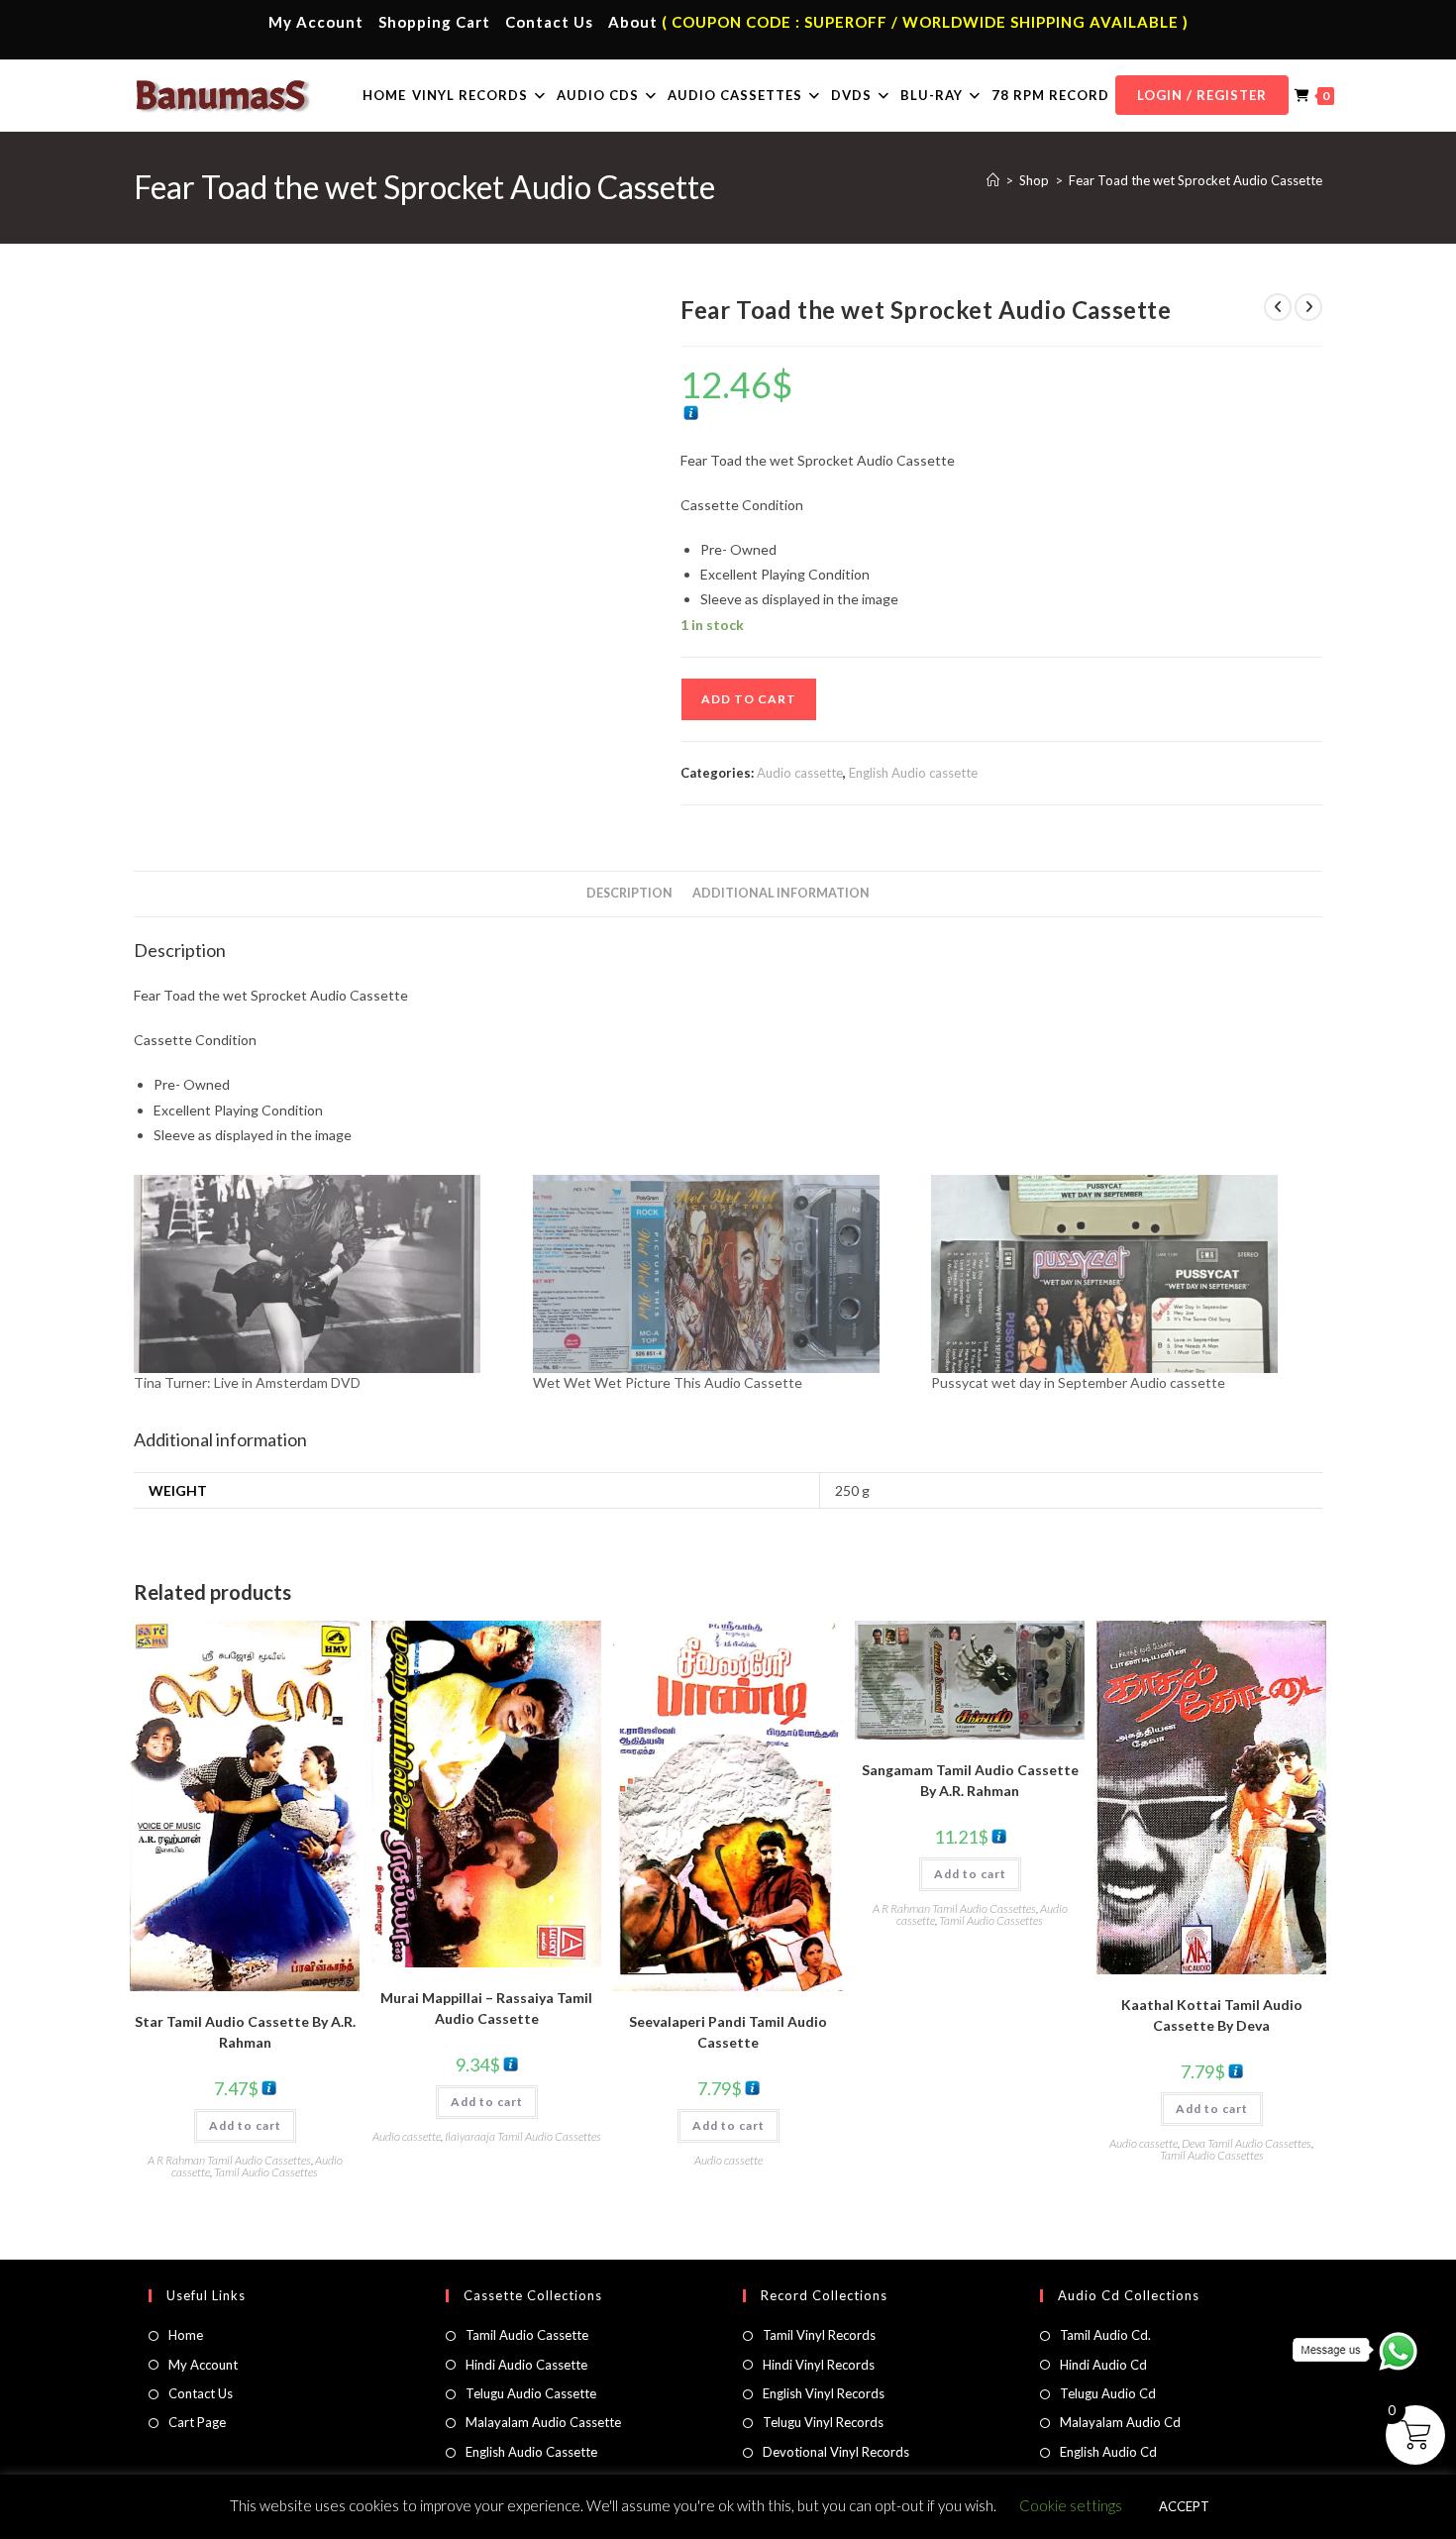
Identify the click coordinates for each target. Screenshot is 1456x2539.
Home (186, 2335)
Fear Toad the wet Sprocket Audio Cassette (1196, 180)
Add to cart (749, 699)
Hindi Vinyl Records (819, 2365)
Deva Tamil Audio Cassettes (1247, 2143)
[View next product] (1308, 307)
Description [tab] (629, 893)
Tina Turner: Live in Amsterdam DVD (247, 1382)
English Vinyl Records (824, 2393)
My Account (316, 22)
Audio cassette (800, 773)
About (633, 22)
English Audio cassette (913, 773)
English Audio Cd (1108, 2452)
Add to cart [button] (245, 2125)
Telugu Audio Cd (1108, 2393)
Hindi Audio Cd (1103, 2365)
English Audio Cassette (531, 2452)
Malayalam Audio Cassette (543, 2422)
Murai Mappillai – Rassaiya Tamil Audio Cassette (486, 2008)
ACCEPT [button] (1184, 2506)
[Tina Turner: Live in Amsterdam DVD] (323, 1274)
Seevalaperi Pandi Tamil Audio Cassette (728, 2032)
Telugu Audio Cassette (531, 2393)
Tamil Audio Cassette (527, 2335)
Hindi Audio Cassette (526, 2365)
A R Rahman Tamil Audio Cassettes (229, 2160)
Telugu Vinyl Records (823, 2422)
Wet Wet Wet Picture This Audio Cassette (668, 1382)
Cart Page (197, 2422)
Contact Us (549, 22)
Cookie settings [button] (1071, 2505)
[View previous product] (1278, 307)
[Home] (993, 180)
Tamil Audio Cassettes (266, 2172)
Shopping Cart (434, 22)
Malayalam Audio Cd (1120, 2422)
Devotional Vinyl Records (836, 2452)
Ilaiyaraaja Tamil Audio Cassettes (523, 2136)
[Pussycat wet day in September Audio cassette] (1121, 1274)
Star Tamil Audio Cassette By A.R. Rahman (245, 2032)
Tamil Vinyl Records (819, 2335)
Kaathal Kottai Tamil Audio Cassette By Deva (1212, 2015)
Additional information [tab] (781, 893)
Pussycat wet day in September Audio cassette (1078, 1382)
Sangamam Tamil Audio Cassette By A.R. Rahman (970, 1780)
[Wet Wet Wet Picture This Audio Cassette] (723, 1274)
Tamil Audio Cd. (1105, 2335)
